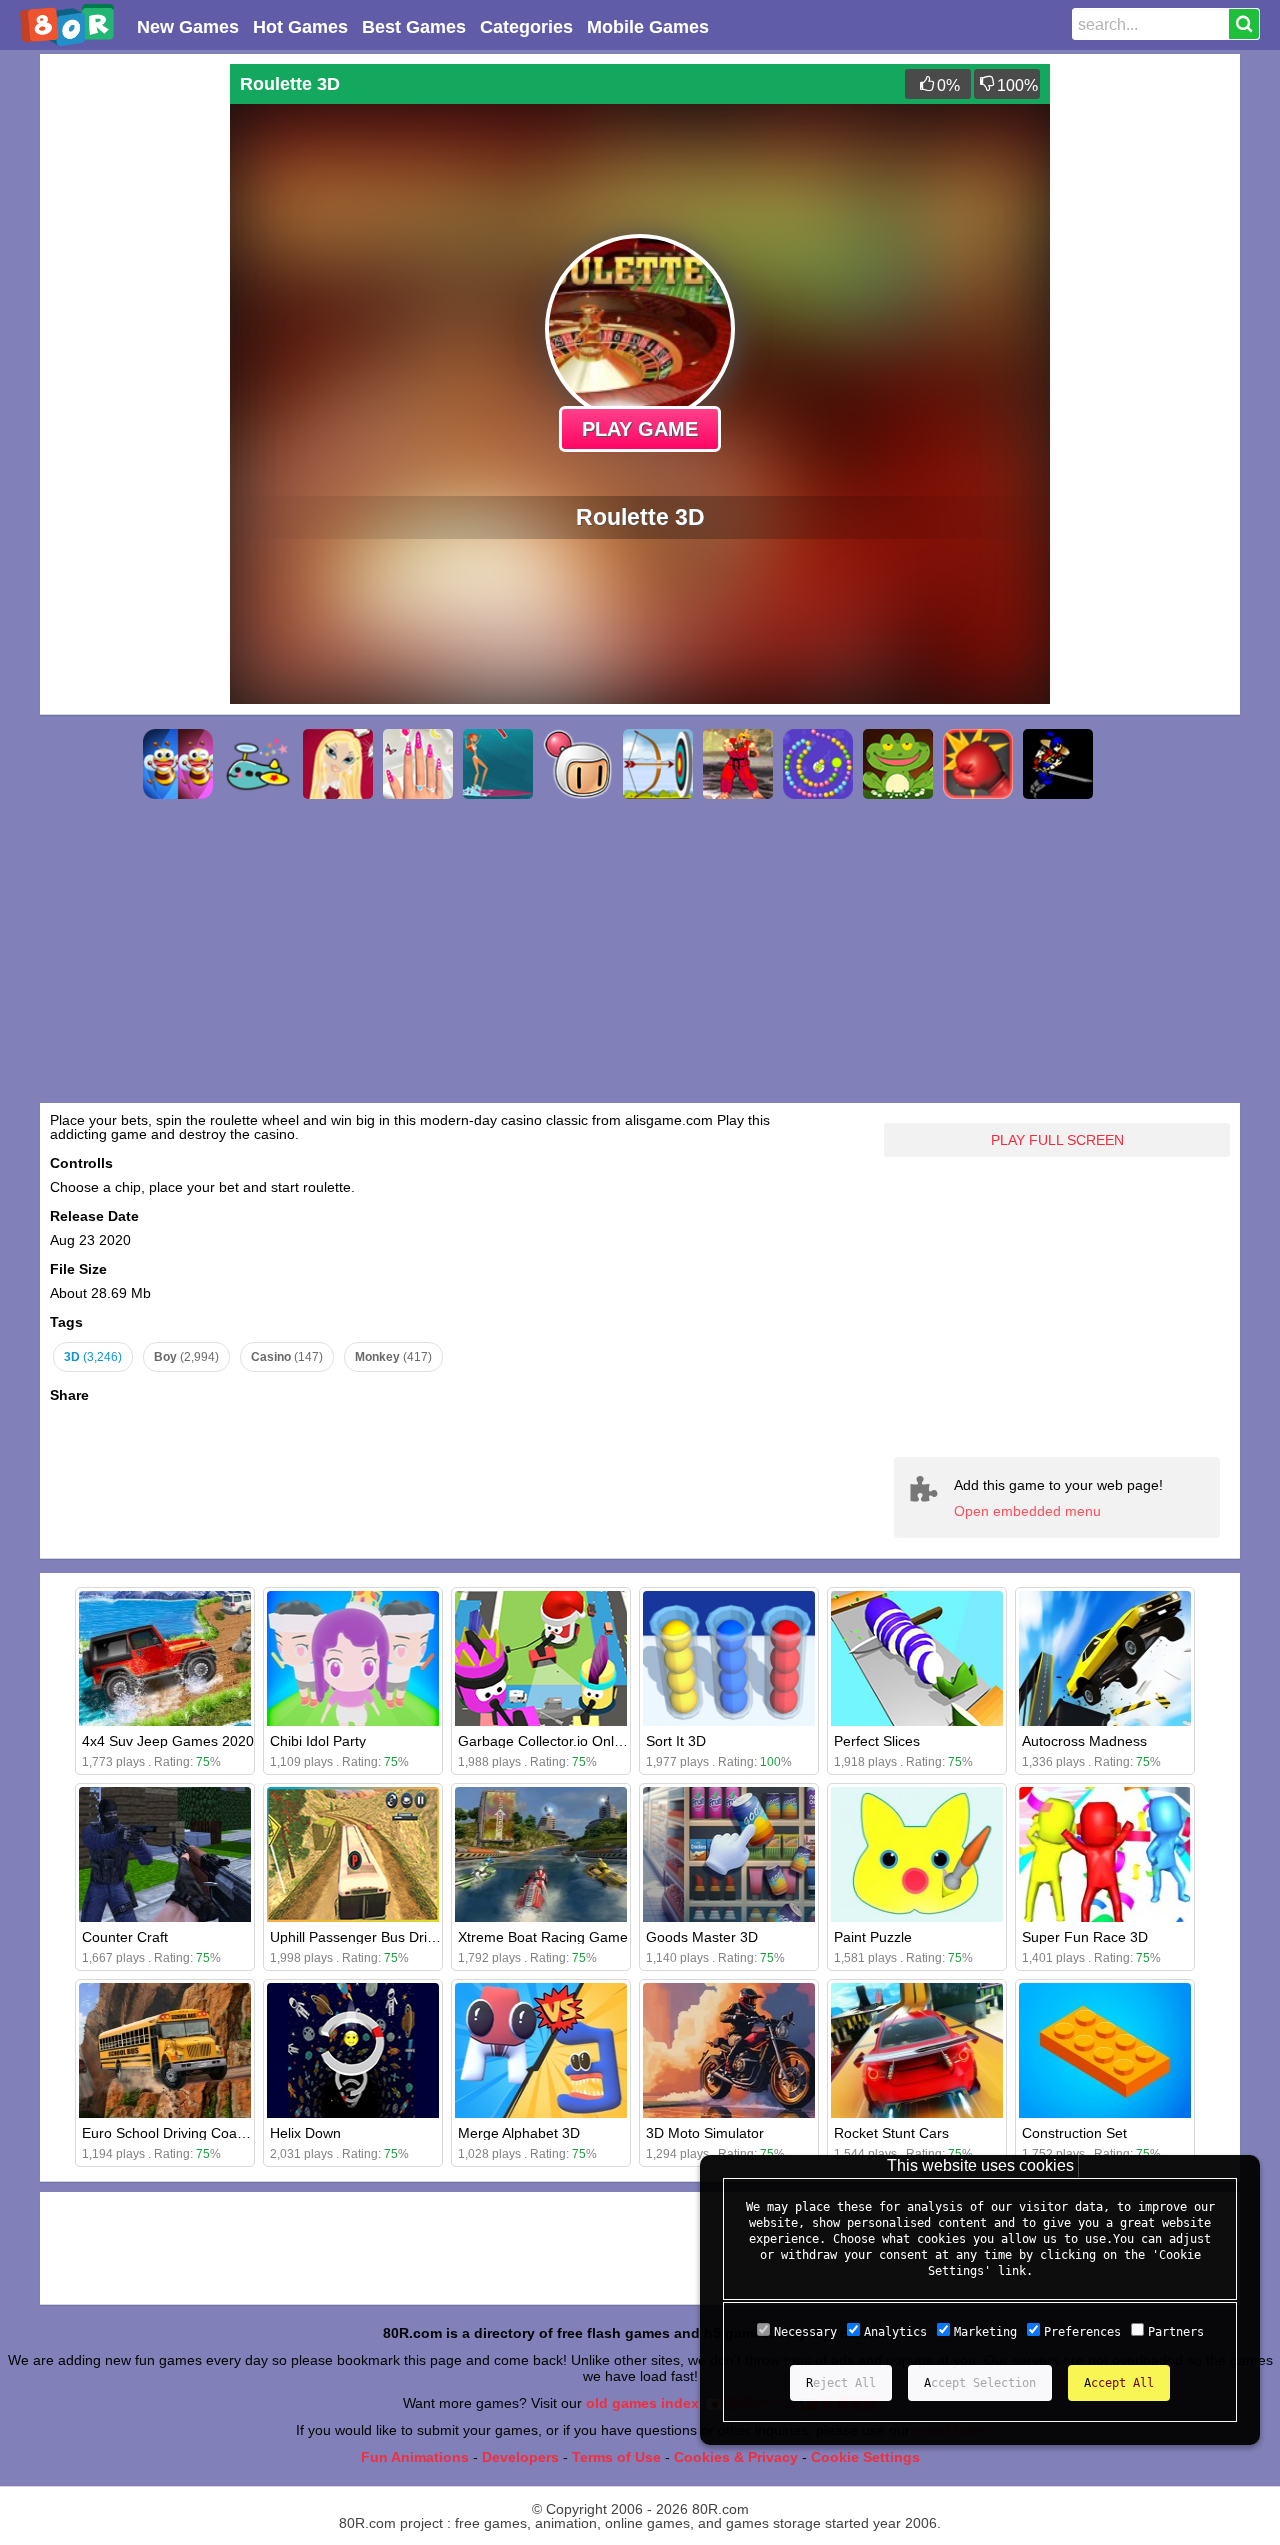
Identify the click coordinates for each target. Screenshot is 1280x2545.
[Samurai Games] (1058, 764)
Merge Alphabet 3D (519, 2133)
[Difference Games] (178, 764)
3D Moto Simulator (705, 2133)
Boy (186, 1357)
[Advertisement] (130, 364)
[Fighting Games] (738, 764)
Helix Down (305, 2133)
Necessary (805, 2332)
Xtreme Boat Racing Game (543, 1937)
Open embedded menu (1027, 1511)
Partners (1176, 2332)
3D (93, 1357)
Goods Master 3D (702, 1937)
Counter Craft (125, 1937)
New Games (188, 27)
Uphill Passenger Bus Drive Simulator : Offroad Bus (432, 1937)
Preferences (1082, 2332)
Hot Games (300, 27)
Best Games (414, 27)
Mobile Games (648, 27)
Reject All (841, 2383)
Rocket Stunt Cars (891, 2133)
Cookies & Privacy (736, 2457)
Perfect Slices (877, 1741)
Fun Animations (415, 2457)
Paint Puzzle (873, 1937)
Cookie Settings (865, 2457)
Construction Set (1074, 2133)
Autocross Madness (1084, 1741)
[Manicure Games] (418, 764)
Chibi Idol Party (318, 1741)
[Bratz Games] (338, 764)
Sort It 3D (676, 1741)
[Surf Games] (498, 764)
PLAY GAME (640, 429)
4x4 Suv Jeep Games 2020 (168, 1741)
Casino (287, 1357)
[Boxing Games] (978, 764)
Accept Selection (980, 2383)
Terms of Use (616, 2457)
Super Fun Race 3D (1085, 1937)
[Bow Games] (658, 764)
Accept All (1119, 2383)
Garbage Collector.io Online (545, 1741)
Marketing (985, 2332)
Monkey (393, 1357)
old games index (642, 2403)
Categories (526, 27)
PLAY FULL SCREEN (1057, 1140)
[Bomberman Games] (578, 764)
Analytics (895, 2332)
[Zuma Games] (818, 764)
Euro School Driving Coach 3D (178, 2133)
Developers (520, 2457)
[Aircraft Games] (258, 764)
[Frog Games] (898, 764)
